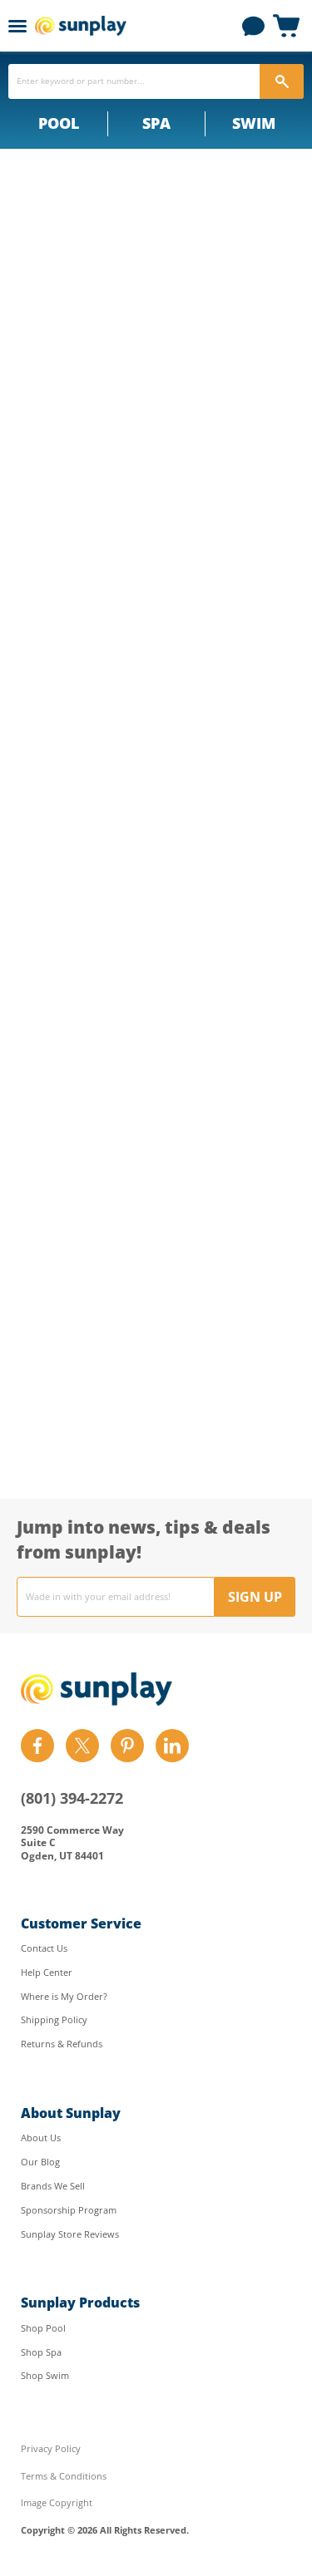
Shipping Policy (54, 2019)
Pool (59, 123)
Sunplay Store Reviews (70, 2234)
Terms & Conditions (64, 2476)
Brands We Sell (53, 2186)
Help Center (47, 1972)
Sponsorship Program (69, 2210)
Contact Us (44, 1948)
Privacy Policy (51, 2448)
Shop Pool (43, 2328)
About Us (41, 2138)
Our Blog (40, 2162)
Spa (156, 123)
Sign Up (255, 1597)
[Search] (282, 81)
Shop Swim (45, 2375)
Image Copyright (57, 2502)
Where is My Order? (64, 1996)
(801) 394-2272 (72, 1798)
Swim (254, 123)
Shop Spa (41, 2352)
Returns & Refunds (62, 2044)
